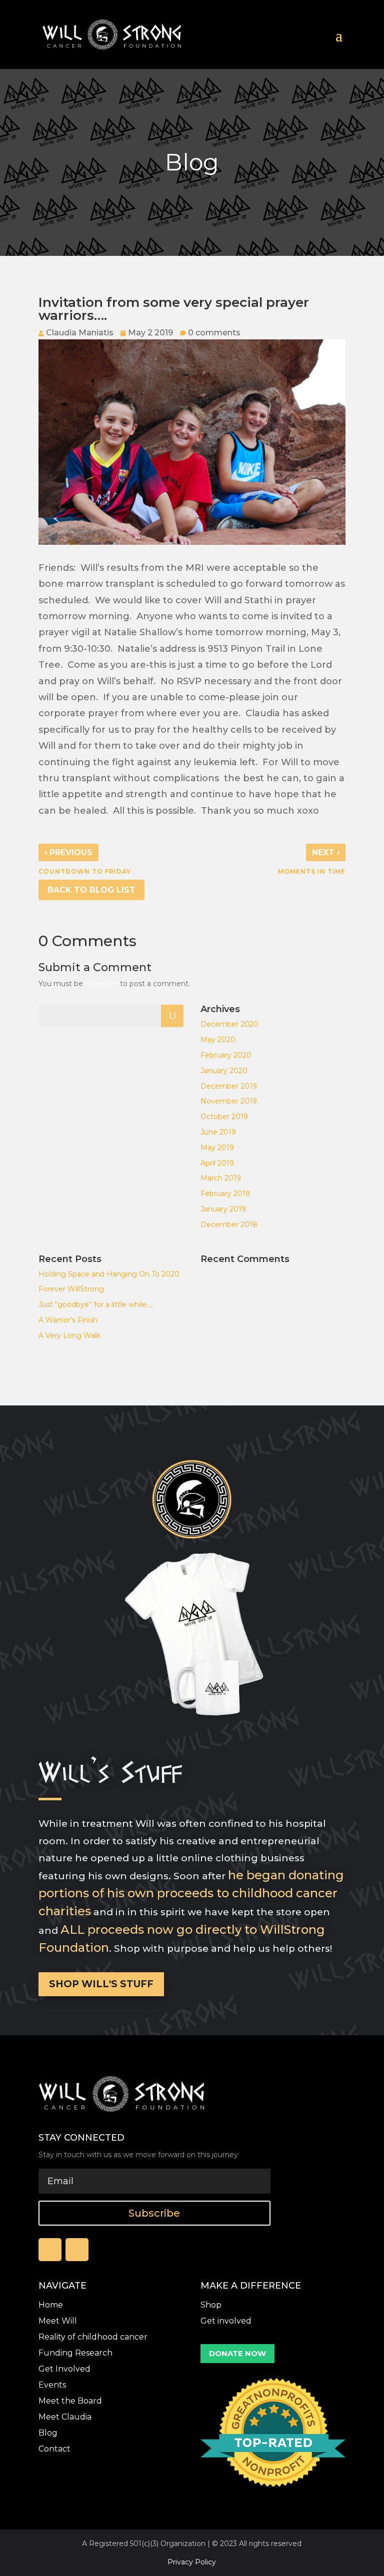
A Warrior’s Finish (68, 1320)
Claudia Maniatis (80, 333)
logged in (101, 984)
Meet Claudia (65, 2417)
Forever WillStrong (71, 1289)
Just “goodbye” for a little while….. (96, 1304)
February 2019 (225, 1194)
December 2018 (229, 1225)
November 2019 (229, 1101)
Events (52, 2385)
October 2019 (224, 1117)
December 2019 (229, 1086)
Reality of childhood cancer (93, 2337)
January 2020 (224, 1071)
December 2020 (229, 1024)
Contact (54, 2449)
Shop (211, 2305)
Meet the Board (70, 2401)
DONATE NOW (237, 2353)
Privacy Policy (192, 2562)
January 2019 (223, 1209)
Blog (48, 2433)
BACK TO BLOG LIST (91, 890)
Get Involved (64, 2369)
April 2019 (217, 1163)
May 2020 (218, 1040)
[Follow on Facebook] (50, 2250)
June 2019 (218, 1132)
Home (51, 2305)
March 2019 (221, 1178)
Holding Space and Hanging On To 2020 (109, 1274)
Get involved (226, 2321)
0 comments (214, 333)
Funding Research (75, 2353)
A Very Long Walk (69, 1335)
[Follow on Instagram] (77, 2250)
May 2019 (217, 1148)
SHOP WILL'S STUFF (101, 1984)
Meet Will (58, 2321)
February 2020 (226, 1055)
